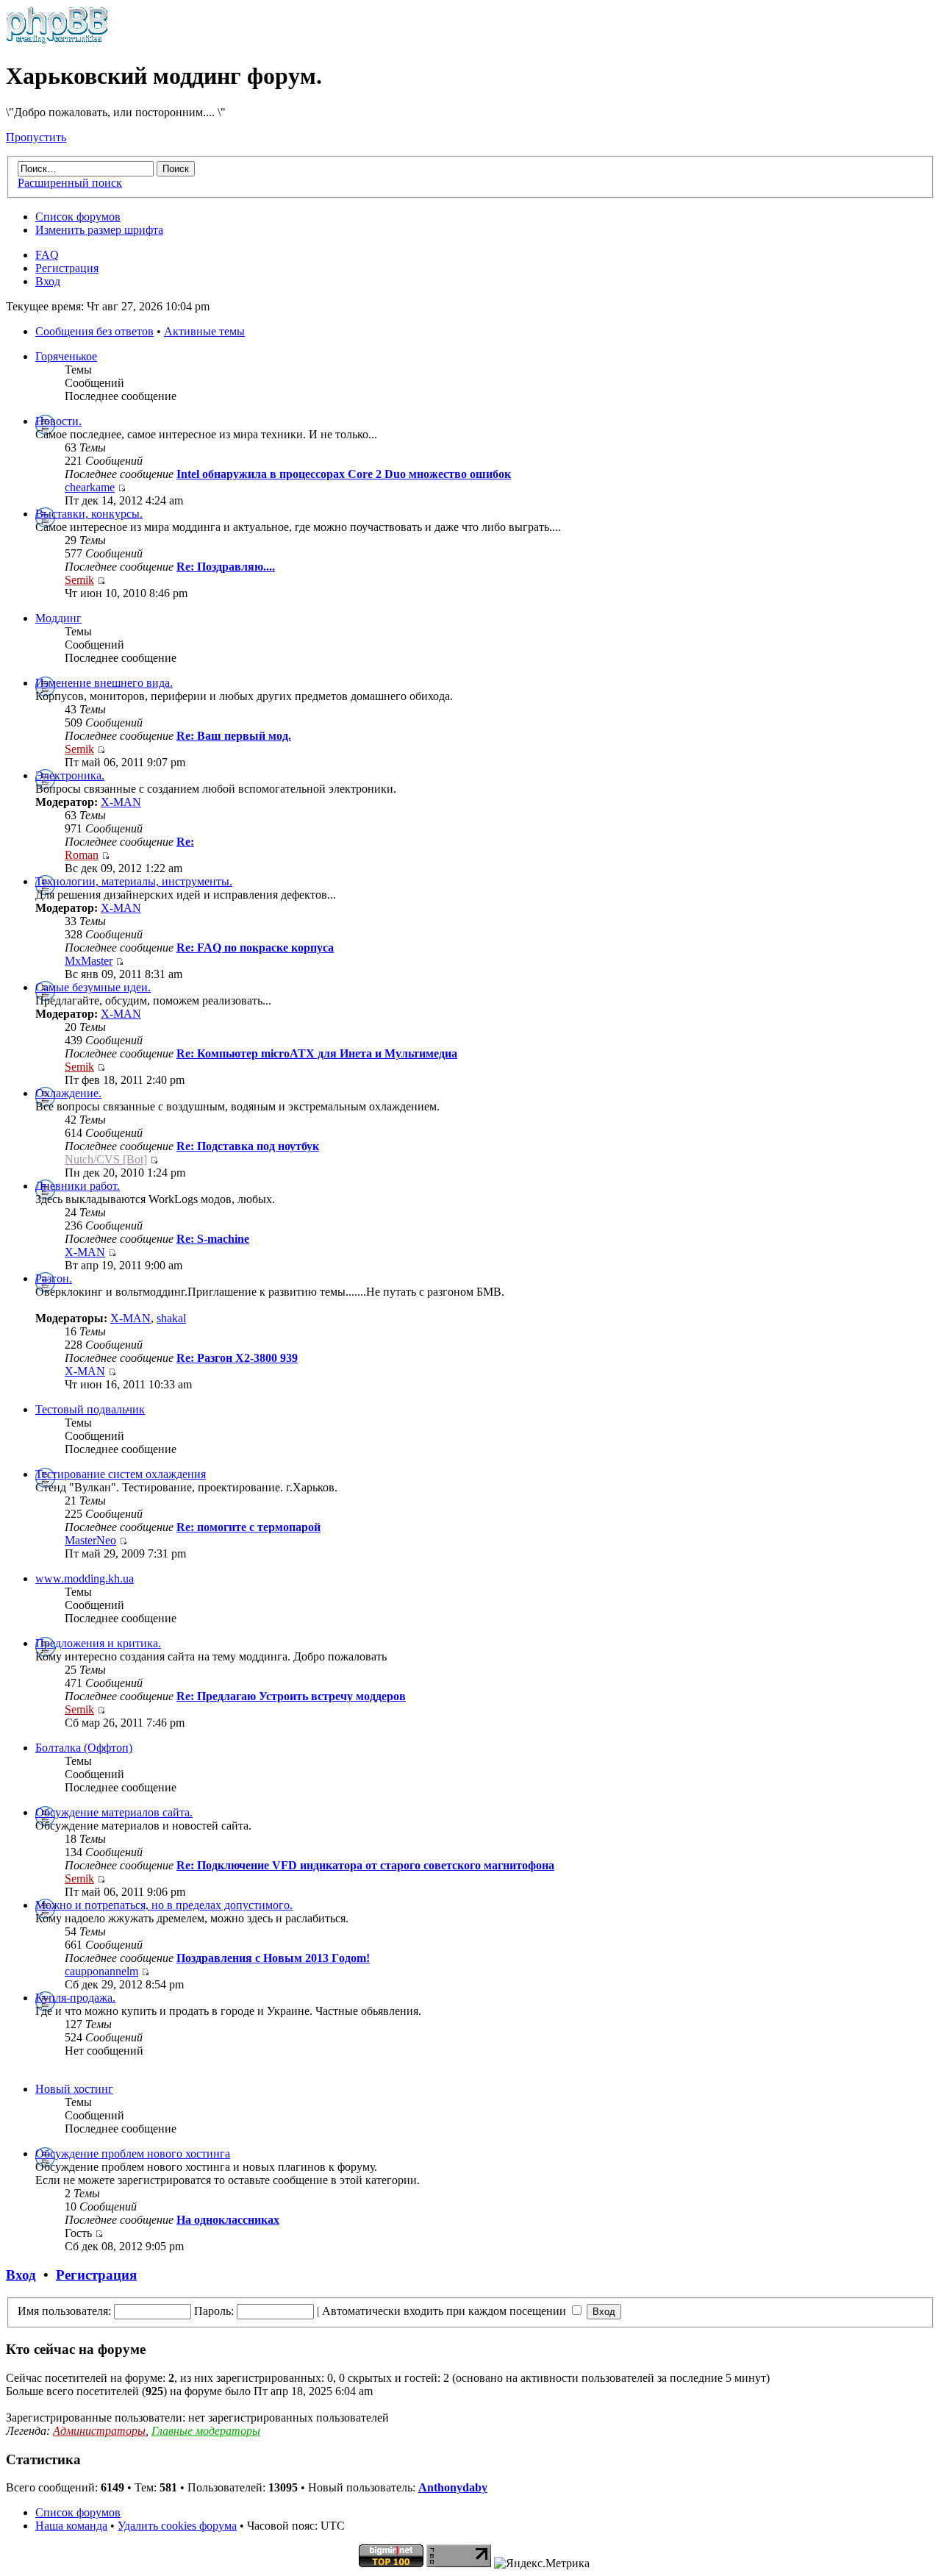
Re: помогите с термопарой (248, 1527)
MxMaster (89, 961)
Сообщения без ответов (94, 331)
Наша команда (71, 2526)
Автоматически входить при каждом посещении (446, 2311)
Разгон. (54, 1278)
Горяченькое (66, 356)
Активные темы (204, 331)
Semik (79, 580)
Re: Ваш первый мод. (234, 736)
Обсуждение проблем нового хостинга (133, 2154)
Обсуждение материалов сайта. (114, 1812)
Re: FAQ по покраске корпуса (255, 948)
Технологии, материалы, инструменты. (134, 881)
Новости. (58, 421)
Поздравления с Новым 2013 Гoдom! (273, 1958)
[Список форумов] (57, 40)
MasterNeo (90, 1540)
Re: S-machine (213, 1239)
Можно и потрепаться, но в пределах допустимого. (164, 1905)
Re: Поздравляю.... (226, 567)
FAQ (47, 255)
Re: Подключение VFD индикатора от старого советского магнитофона (365, 1865)
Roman (82, 855)
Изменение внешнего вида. (104, 683)
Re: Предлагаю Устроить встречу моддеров (291, 1696)
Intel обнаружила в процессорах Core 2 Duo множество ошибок (344, 474)
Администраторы (99, 2431)
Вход (48, 281)
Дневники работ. (78, 1186)
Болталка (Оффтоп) (84, 1748)
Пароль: (214, 2311)
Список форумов (78, 217)
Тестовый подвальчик (90, 1409)
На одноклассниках (228, 2220)
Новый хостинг (74, 2089)
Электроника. (70, 775)
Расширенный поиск (70, 183)
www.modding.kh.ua (85, 1578)
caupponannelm (101, 1971)
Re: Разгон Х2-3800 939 (237, 1358)
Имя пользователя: (64, 2311)
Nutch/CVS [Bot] (106, 1159)
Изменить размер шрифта (99, 230)
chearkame (90, 487)
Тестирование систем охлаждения (121, 1474)
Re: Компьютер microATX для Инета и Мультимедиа (317, 1053)
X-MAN (121, 802)
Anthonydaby (453, 2487)
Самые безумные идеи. (93, 987)
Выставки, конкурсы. (89, 514)
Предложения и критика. (98, 1643)
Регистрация (67, 268)
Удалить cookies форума (177, 2526)
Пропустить (36, 137)
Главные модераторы (206, 2431)
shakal (171, 1318)
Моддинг (58, 618)
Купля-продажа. (75, 1998)
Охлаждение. (68, 1093)
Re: (185, 842)
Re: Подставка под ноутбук (248, 1146)
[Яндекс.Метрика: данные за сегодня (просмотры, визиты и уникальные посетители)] (542, 2563)
